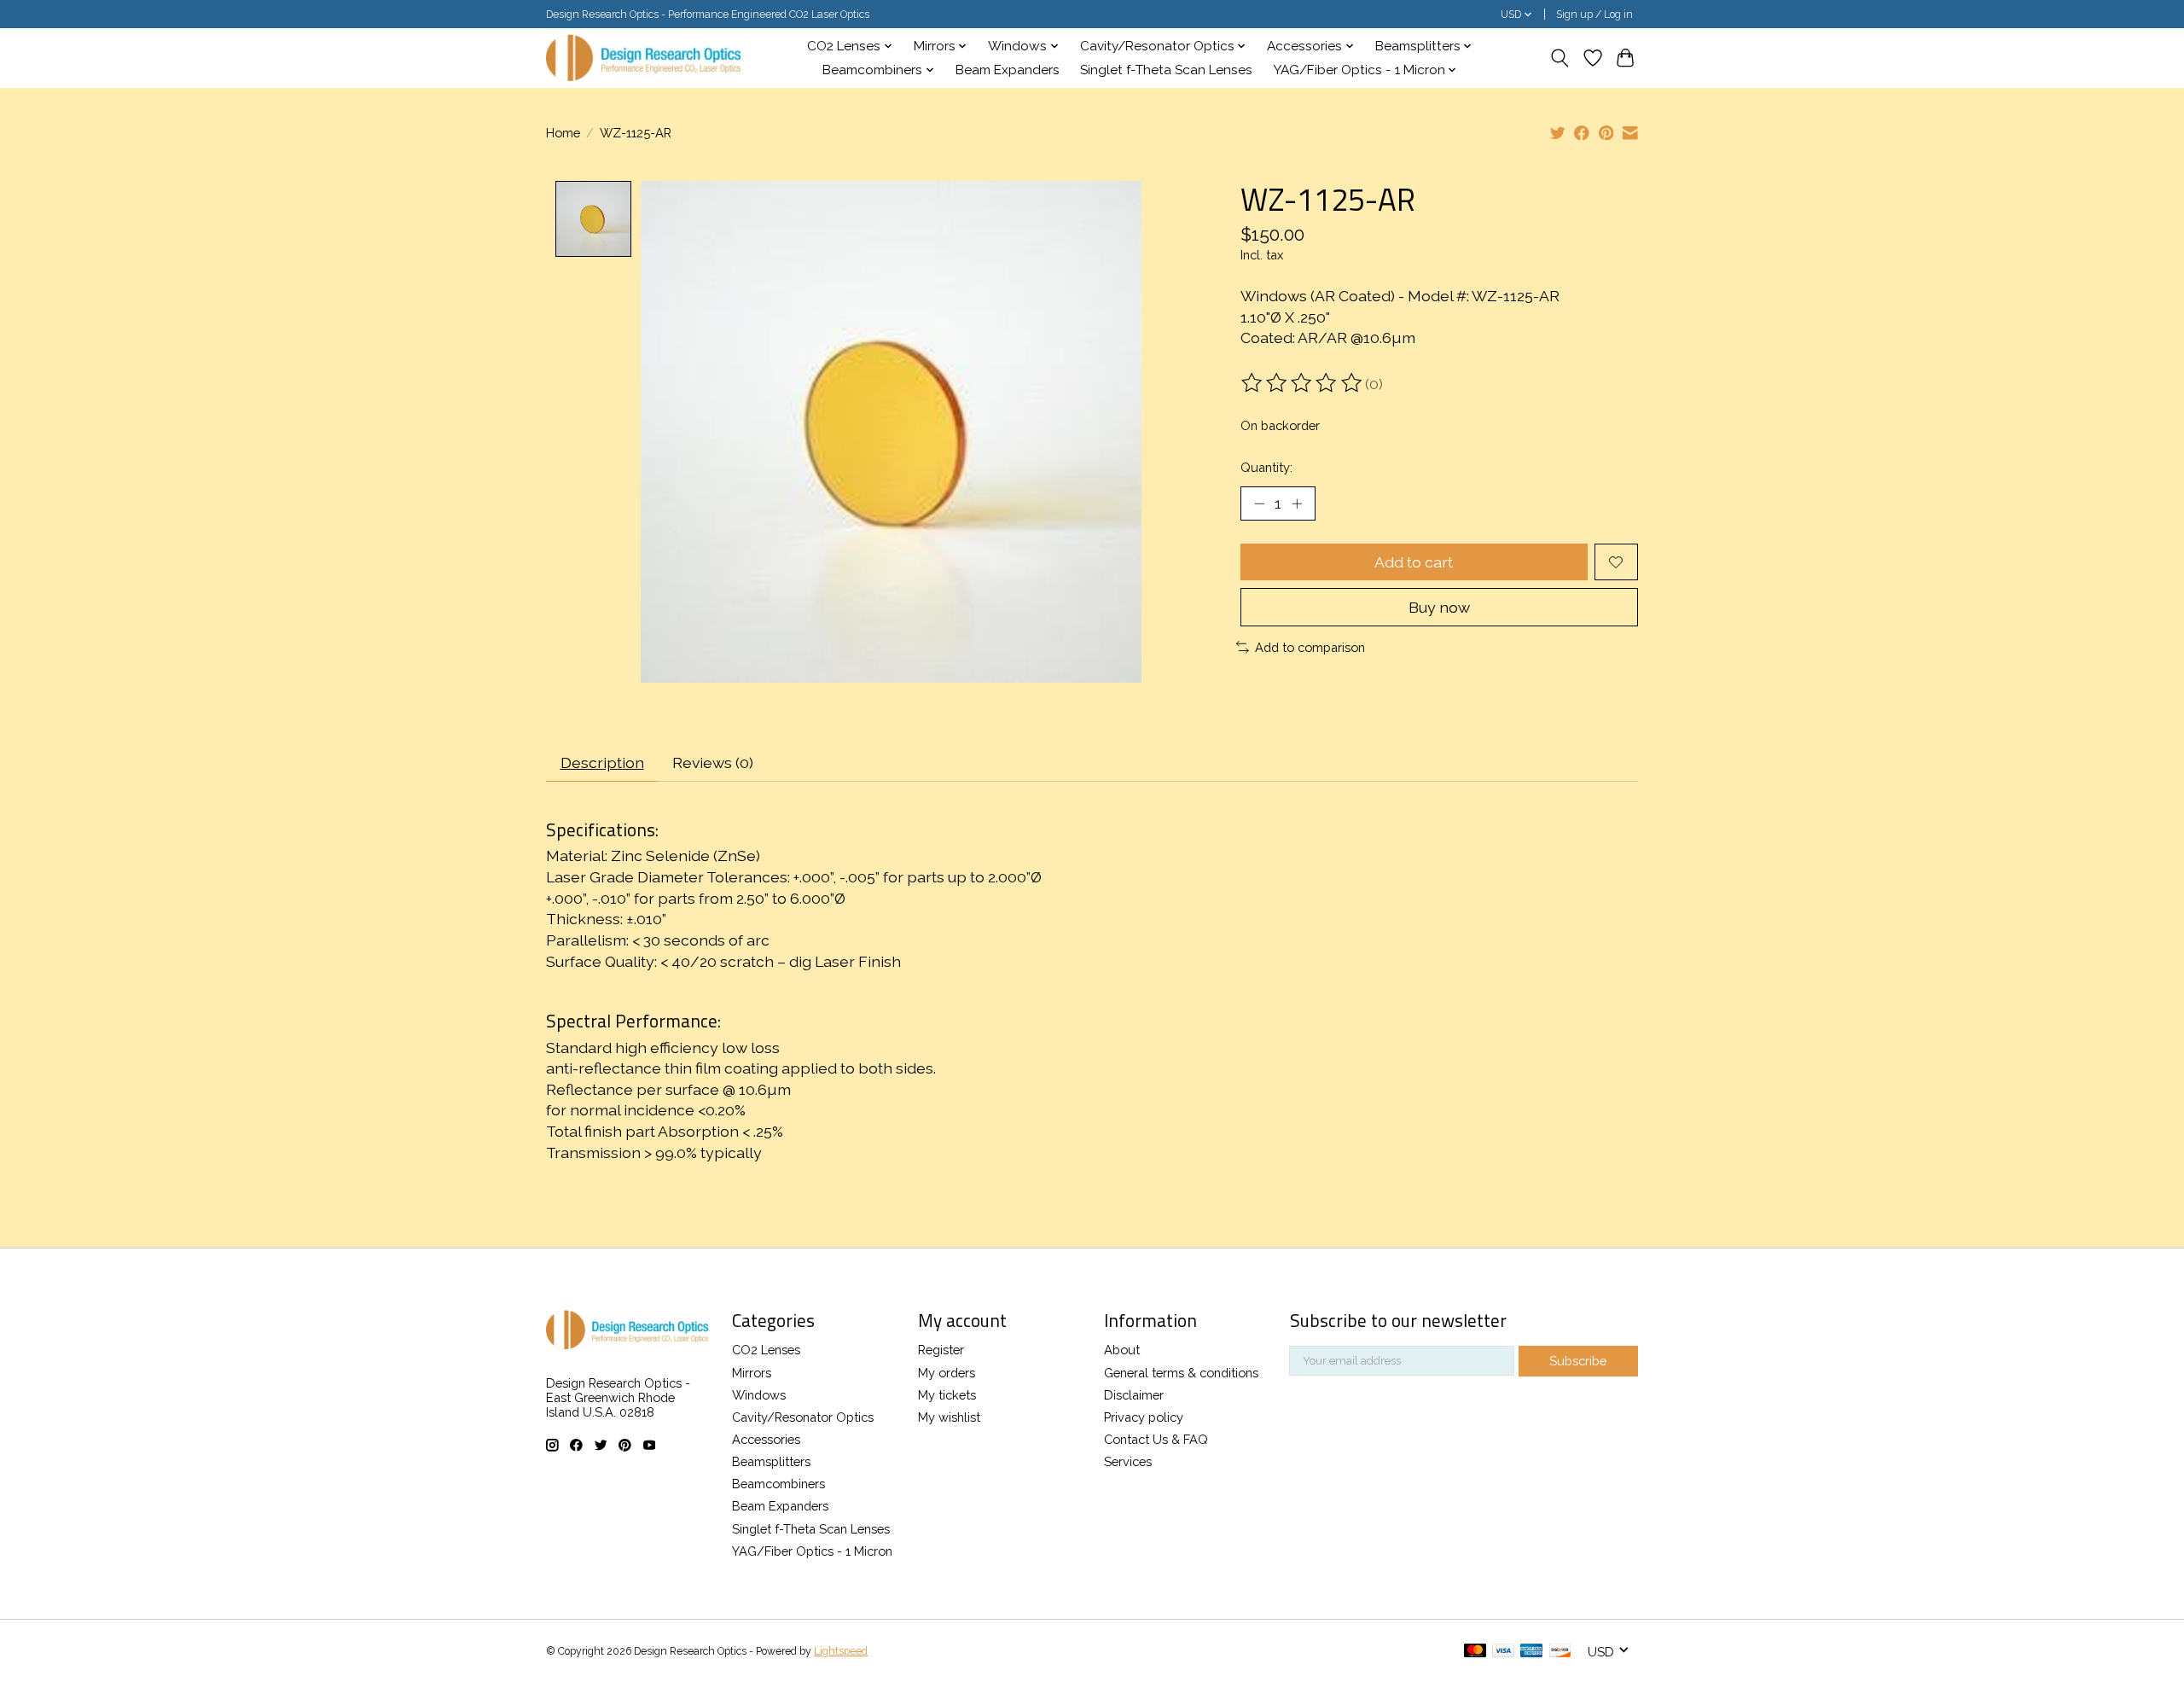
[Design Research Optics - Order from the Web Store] (643, 58)
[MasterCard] (1475, 1652)
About (1122, 1350)
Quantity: (1266, 467)
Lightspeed (841, 1651)
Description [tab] (602, 762)
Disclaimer (1134, 1395)
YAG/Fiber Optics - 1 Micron (812, 1551)
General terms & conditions (1181, 1373)
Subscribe (1578, 1361)
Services (1128, 1461)
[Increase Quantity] (1297, 503)
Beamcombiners (778, 1484)
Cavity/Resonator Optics (803, 1417)
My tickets (947, 1395)
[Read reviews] (1303, 383)
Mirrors (752, 1373)
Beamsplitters (771, 1461)
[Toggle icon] (1560, 58)
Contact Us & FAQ (1156, 1439)
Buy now (1439, 607)
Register (941, 1350)
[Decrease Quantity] (1259, 503)
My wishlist (949, 1417)
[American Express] (1531, 1652)
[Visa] (1503, 1652)
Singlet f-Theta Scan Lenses (1166, 70)
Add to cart (1414, 562)
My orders (947, 1373)
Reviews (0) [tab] (713, 762)
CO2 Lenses (766, 1350)
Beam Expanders (1008, 70)
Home (563, 133)
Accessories (766, 1439)
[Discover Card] (1560, 1652)
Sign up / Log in (1594, 15)
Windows (759, 1395)
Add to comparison (1310, 647)
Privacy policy (1144, 1417)
